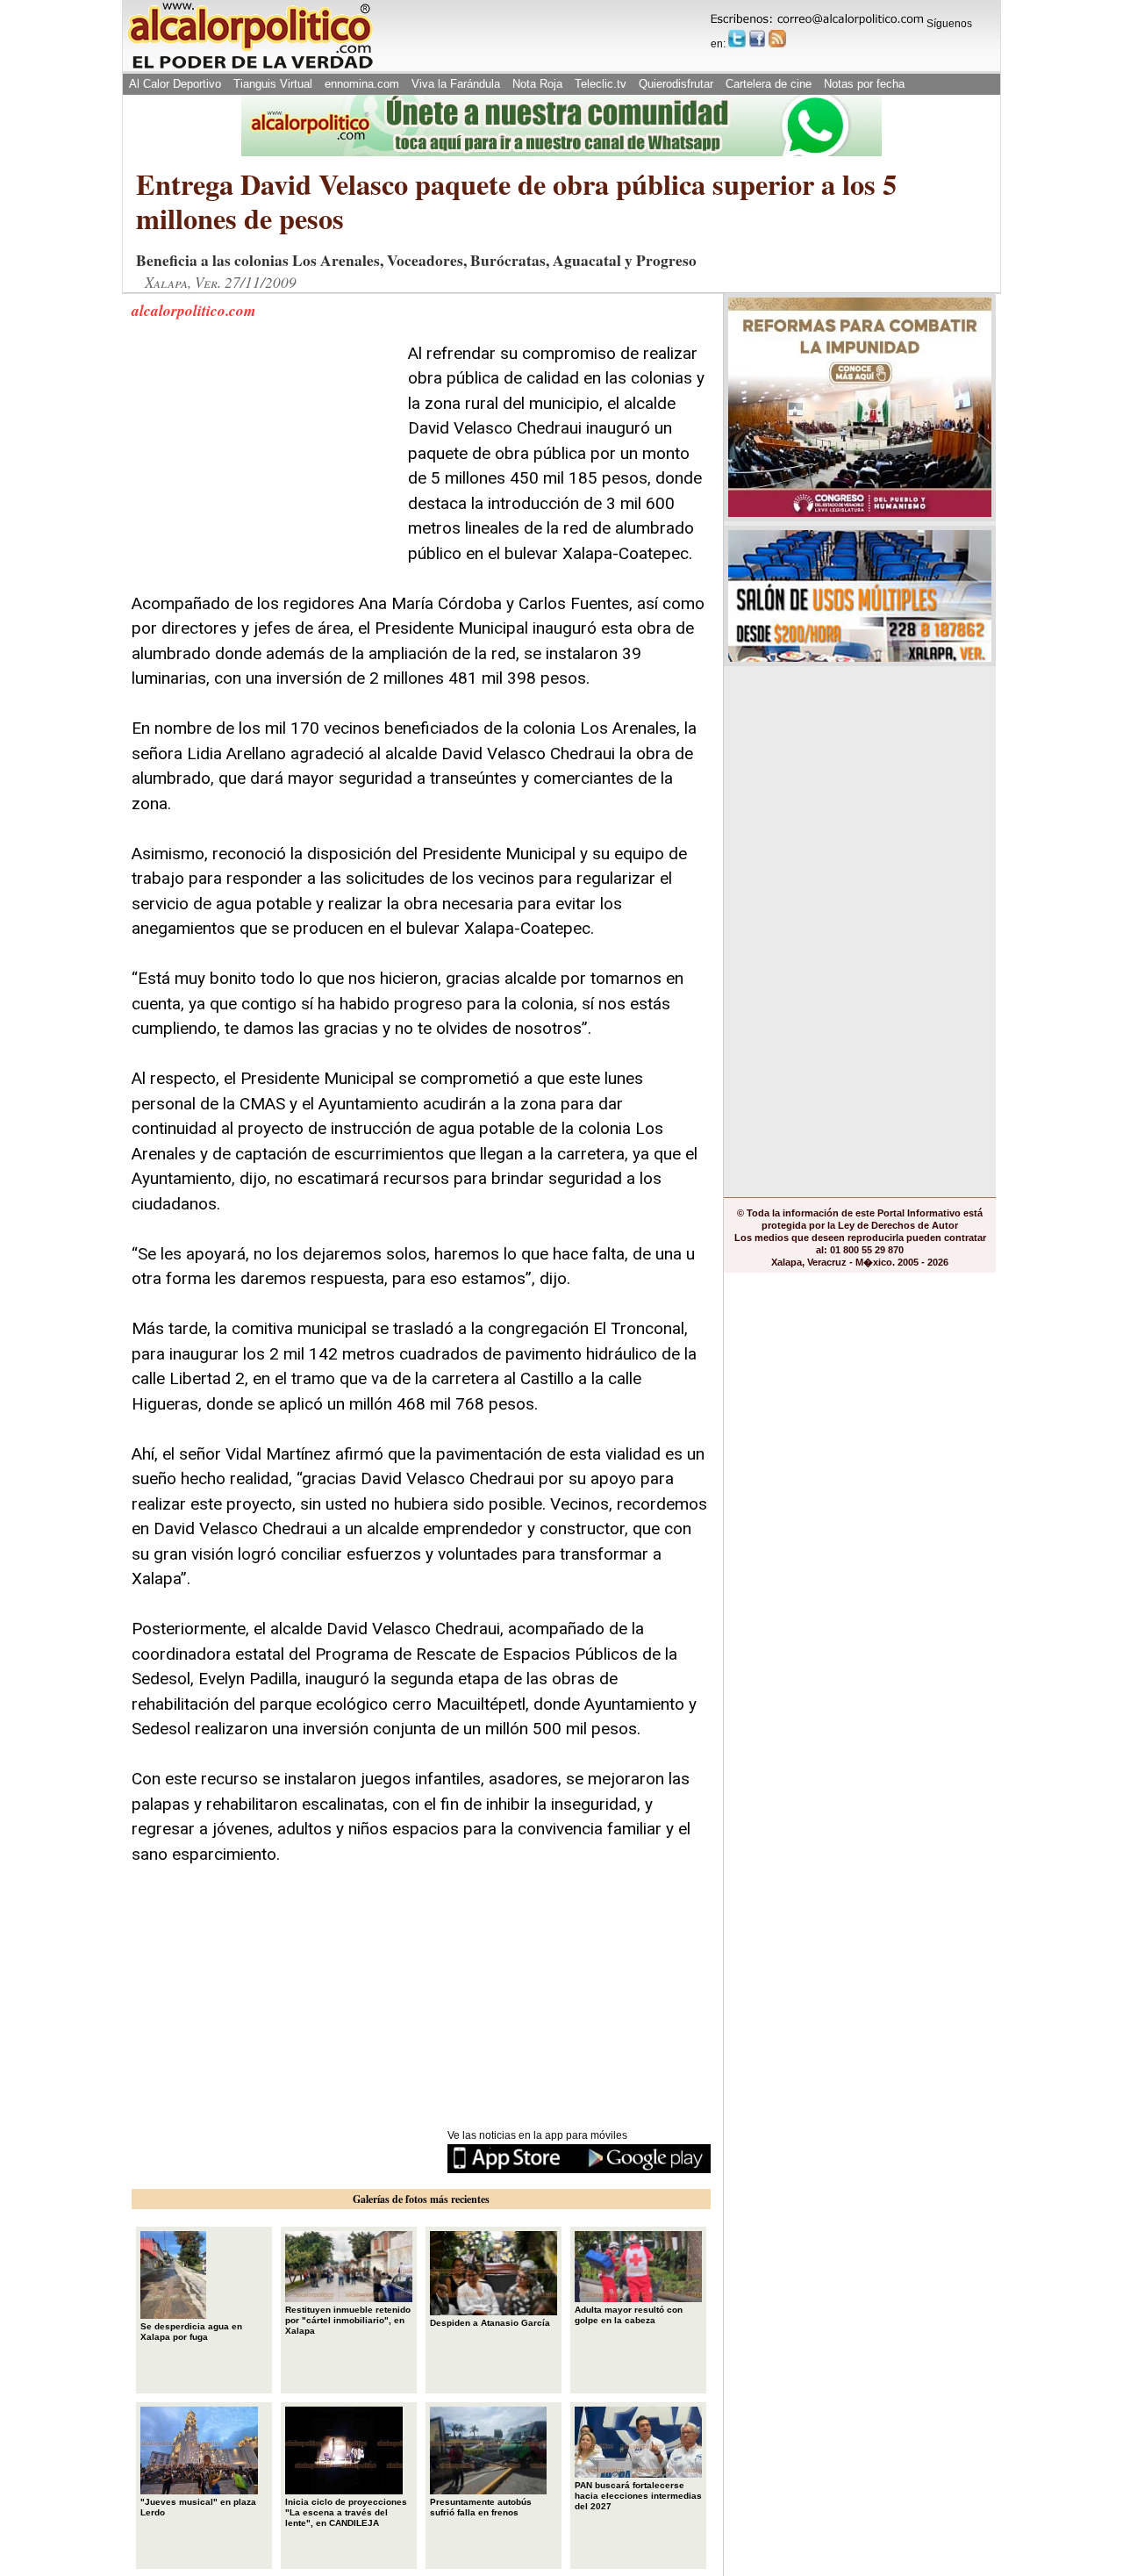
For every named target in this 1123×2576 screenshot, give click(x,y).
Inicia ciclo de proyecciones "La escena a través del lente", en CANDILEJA (346, 2512)
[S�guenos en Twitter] (737, 39)
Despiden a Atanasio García (490, 2323)
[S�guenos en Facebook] (757, 39)
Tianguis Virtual (273, 84)
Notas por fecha (864, 84)
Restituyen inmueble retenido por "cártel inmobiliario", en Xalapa (348, 2320)
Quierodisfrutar (676, 84)
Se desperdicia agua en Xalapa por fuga (191, 2332)
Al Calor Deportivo (175, 84)
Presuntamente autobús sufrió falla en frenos (481, 2507)
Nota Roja (537, 84)
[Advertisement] (263, 451)
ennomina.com (362, 84)
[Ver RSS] (777, 39)
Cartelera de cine (769, 84)
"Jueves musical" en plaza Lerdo (198, 2507)
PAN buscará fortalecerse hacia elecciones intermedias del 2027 (638, 2496)
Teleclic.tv (601, 84)
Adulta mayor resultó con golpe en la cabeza (629, 2315)
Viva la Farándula (456, 84)
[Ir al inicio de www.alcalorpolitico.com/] (250, 67)
